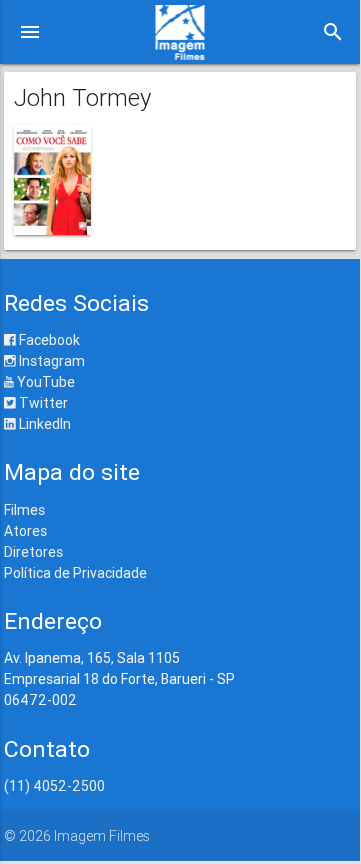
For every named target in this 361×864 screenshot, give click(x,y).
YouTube (44, 382)
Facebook (48, 340)
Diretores (33, 552)
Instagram (50, 361)
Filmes (24, 510)
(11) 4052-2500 (54, 786)
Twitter (42, 403)
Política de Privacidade (75, 573)
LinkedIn (43, 424)
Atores (25, 531)
